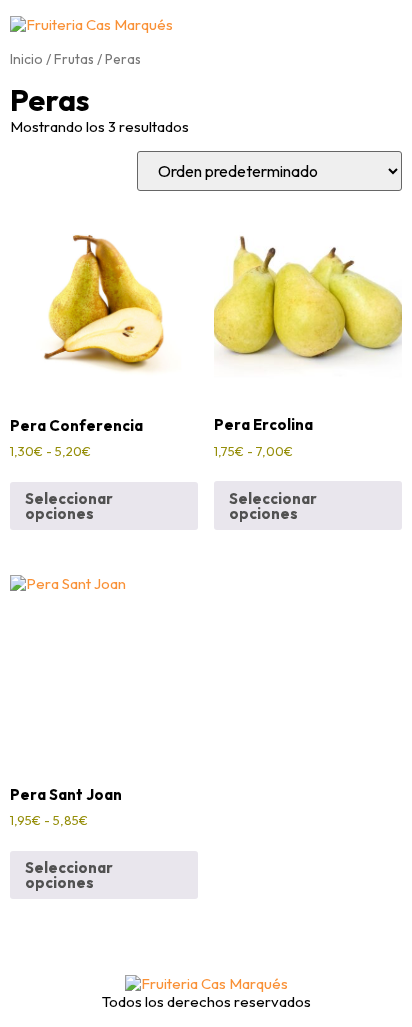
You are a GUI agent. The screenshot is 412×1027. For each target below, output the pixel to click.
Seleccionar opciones (69, 506)
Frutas (74, 59)
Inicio (26, 59)
